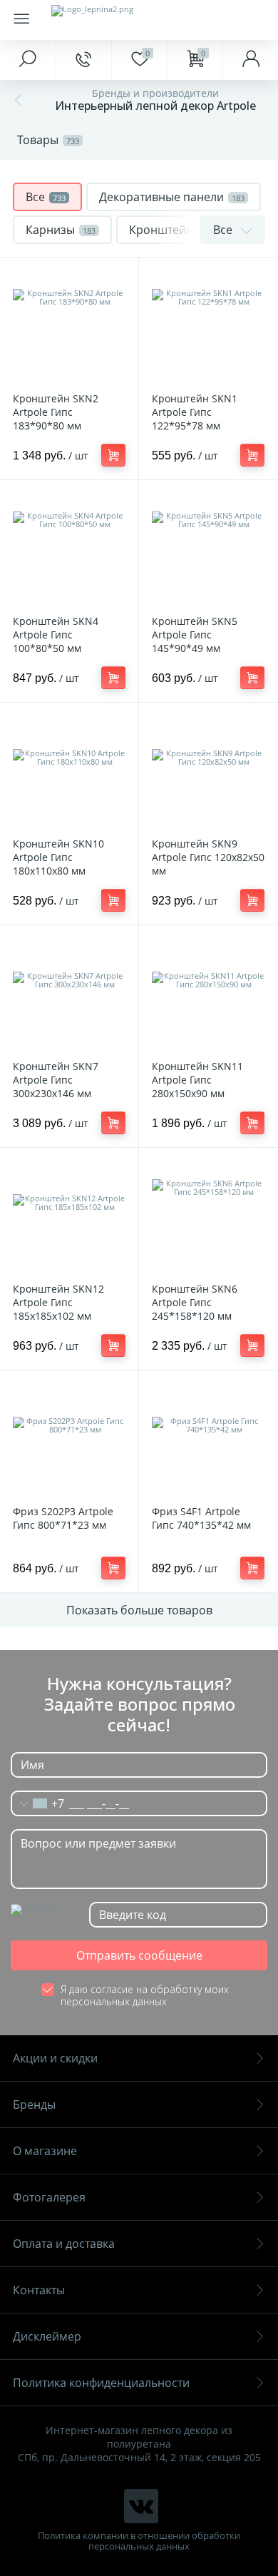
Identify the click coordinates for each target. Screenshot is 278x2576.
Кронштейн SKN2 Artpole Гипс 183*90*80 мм (56, 412)
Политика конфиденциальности (101, 2383)
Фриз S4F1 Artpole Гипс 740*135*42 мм (201, 1518)
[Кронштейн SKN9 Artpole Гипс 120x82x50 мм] (208, 772)
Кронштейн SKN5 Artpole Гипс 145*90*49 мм (195, 635)
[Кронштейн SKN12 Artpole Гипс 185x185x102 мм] (69, 1217)
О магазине (45, 2151)
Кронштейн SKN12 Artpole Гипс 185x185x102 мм (58, 1302)
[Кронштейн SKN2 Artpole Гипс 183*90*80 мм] (69, 327)
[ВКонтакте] (141, 2506)
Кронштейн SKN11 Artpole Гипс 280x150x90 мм (197, 1080)
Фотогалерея (49, 2197)
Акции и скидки (55, 2058)
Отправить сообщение (139, 1955)
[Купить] (113, 455)
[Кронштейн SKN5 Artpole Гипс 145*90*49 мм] (208, 549)
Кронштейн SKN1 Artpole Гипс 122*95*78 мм (195, 412)
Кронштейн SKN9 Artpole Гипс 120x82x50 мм (208, 857)
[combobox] (38, 1803)
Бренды (34, 2104)
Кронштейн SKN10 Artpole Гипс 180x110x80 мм (58, 857)
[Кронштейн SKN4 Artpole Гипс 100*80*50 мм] (69, 549)
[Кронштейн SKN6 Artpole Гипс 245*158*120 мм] (208, 1217)
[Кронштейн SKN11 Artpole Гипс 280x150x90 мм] (208, 994)
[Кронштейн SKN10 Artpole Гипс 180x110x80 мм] (69, 772)
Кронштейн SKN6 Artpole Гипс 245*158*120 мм (195, 1302)
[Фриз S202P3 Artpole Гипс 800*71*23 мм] (69, 1440)
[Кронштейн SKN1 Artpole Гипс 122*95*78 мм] (208, 327)
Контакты (39, 2290)
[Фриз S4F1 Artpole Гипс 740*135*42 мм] (208, 1440)
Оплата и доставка (64, 2244)
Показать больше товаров (139, 1610)
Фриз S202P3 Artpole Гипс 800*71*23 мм (63, 1518)
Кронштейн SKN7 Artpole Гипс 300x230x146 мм (56, 1080)
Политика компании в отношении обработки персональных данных (139, 2541)
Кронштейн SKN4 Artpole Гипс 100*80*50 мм (56, 635)
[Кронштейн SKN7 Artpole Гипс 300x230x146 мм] (69, 994)
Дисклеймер (47, 2336)
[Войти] (250, 60)
